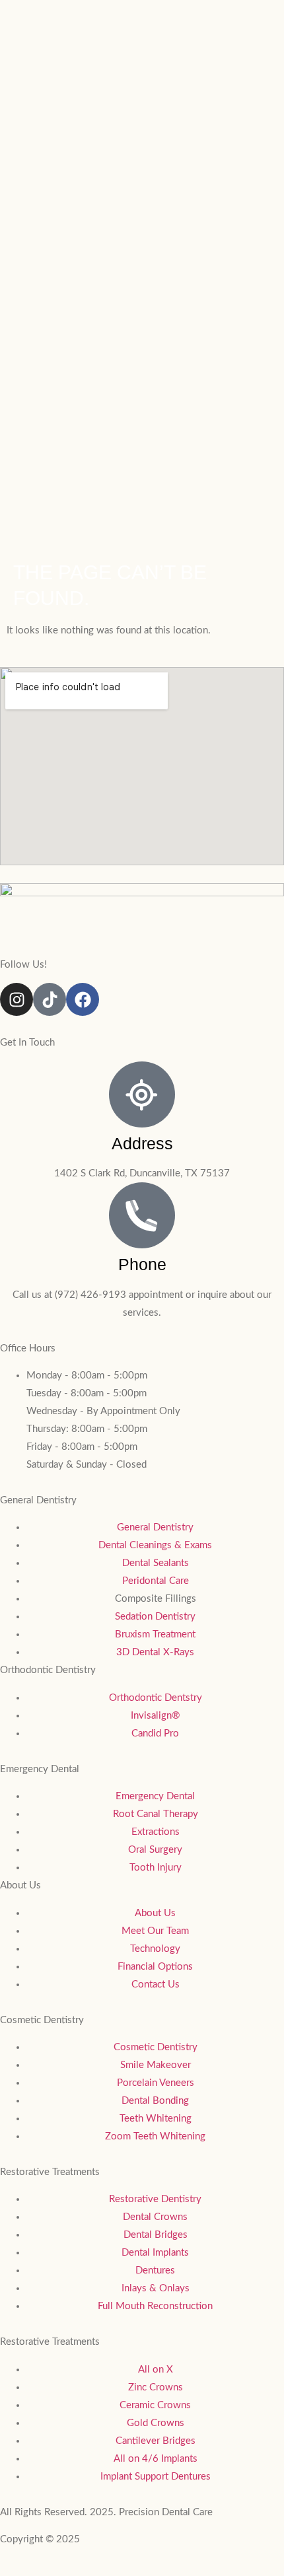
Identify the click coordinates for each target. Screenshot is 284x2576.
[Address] (142, 1094)
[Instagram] (17, 999)
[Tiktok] (50, 999)
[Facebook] (83, 999)
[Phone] (142, 1215)
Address (142, 1143)
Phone (142, 1264)
